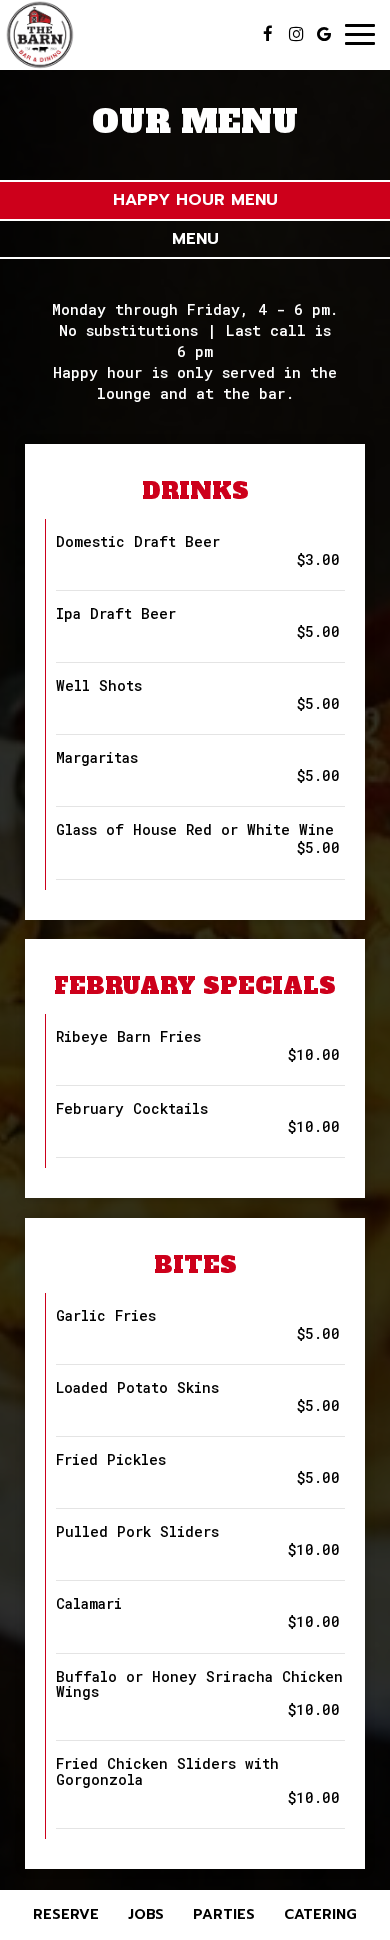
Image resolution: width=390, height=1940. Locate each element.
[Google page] (324, 34)
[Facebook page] (268, 34)
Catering (320, 1914)
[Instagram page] (296, 34)
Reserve (66, 1914)
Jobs (146, 1914)
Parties (224, 1914)
